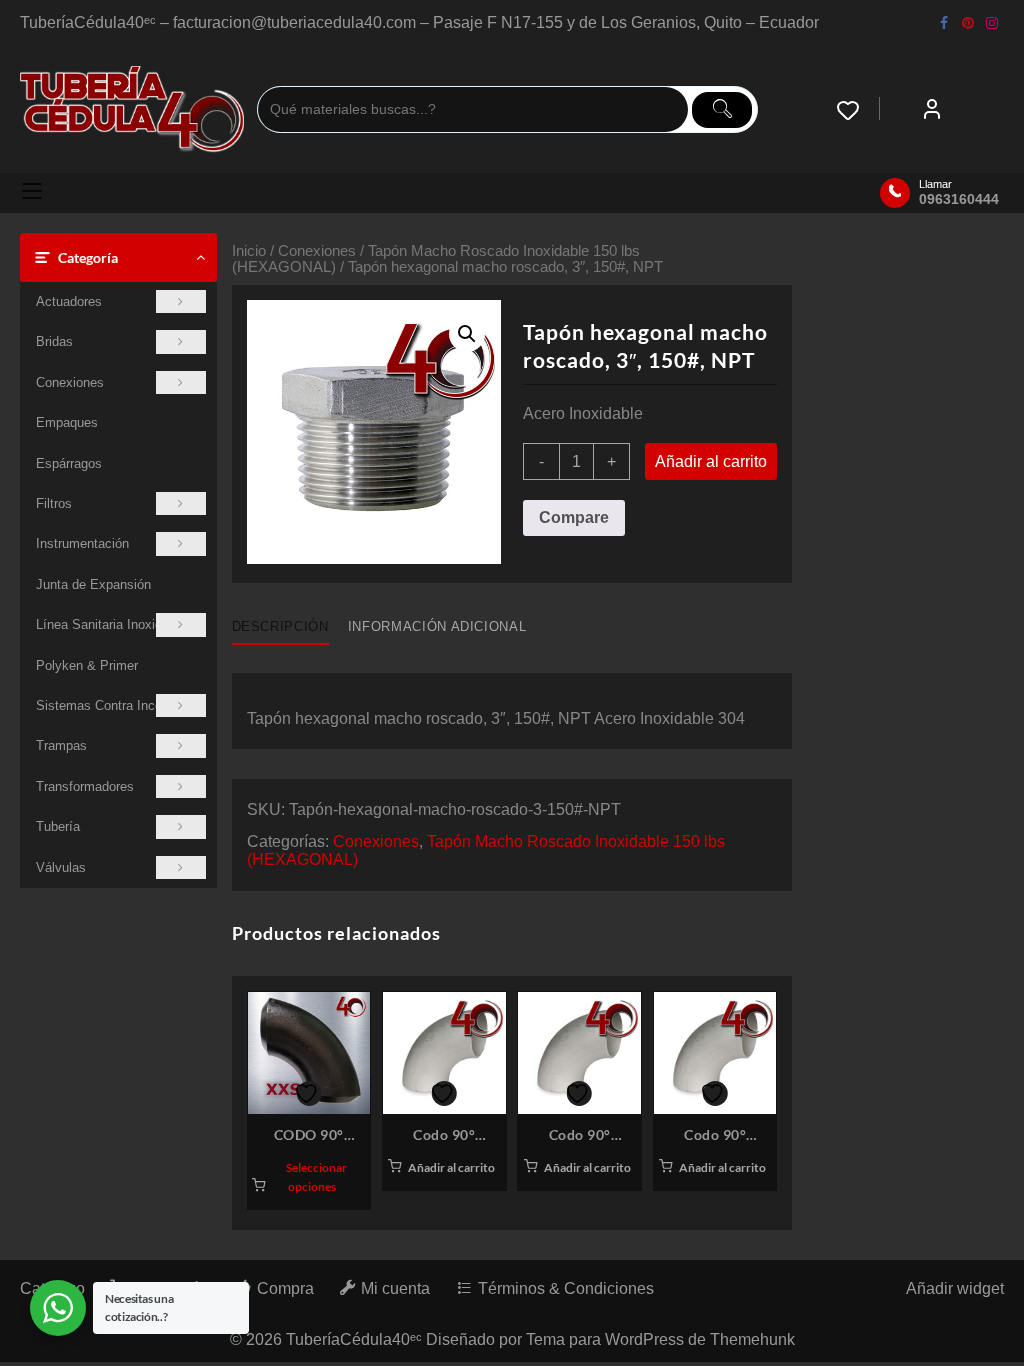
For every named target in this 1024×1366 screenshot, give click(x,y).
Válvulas (61, 867)
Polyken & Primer (87, 665)
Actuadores (69, 301)
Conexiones (70, 382)
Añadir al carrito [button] (451, 1167)
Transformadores (85, 786)
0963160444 (959, 199)
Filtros (54, 503)
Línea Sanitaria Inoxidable (111, 624)
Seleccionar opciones (316, 1177)
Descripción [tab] (280, 626)
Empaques (67, 422)
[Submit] (722, 110)
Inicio (249, 251)
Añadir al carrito (711, 461)
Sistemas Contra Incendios (114, 705)
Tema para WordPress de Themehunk (660, 1339)
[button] (467, 334)
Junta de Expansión (93, 584)
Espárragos (69, 463)
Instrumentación (82, 543)
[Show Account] (932, 110)
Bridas (54, 341)
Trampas (61, 745)
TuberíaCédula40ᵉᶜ (354, 1339)
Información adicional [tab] (437, 626)
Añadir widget (955, 1288)
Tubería (58, 826)
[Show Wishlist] (858, 110)
